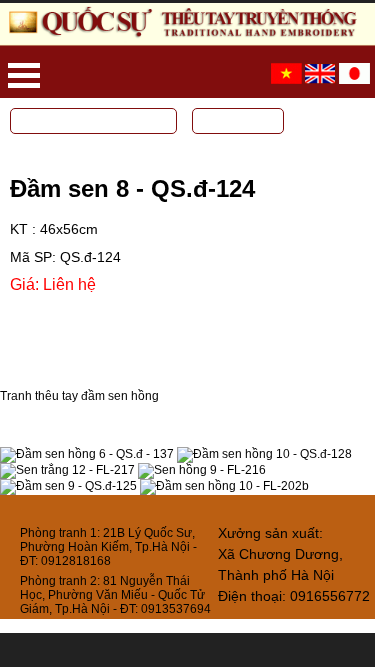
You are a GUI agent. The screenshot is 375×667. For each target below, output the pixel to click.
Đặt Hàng (68, 315)
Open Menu (24, 75)
